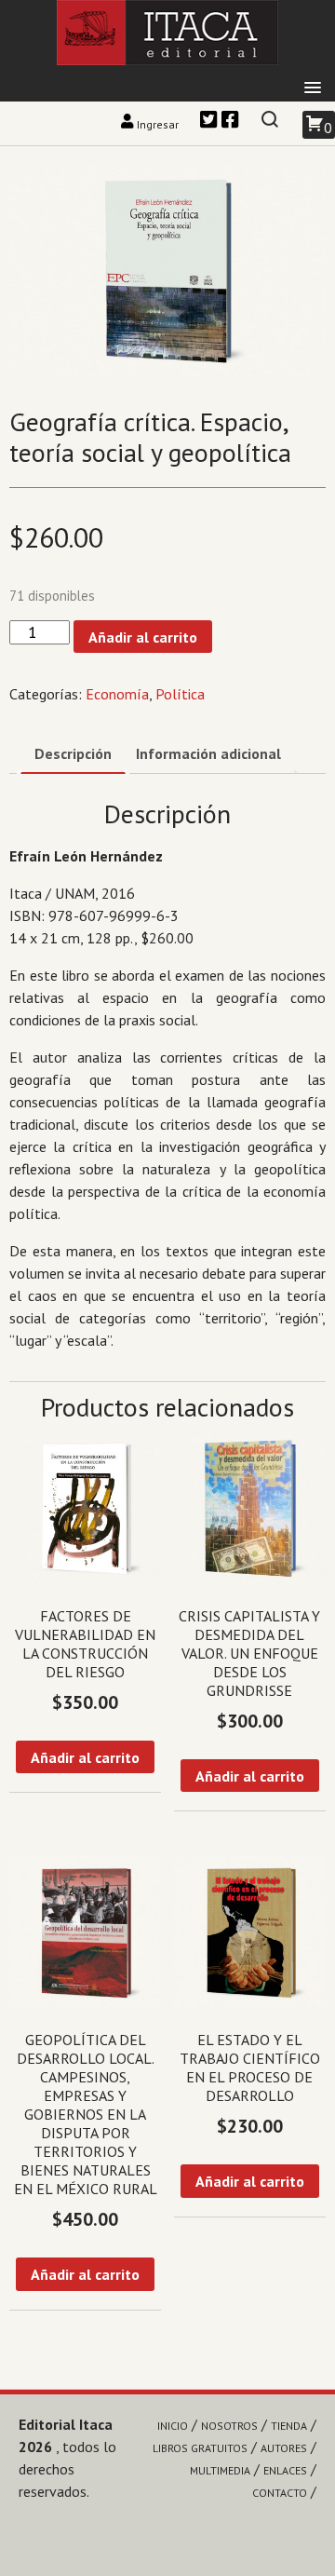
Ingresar (158, 124)
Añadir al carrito (143, 637)
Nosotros (229, 2426)
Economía (117, 694)
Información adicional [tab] (208, 753)
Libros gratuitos (200, 2448)
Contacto (280, 2493)
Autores (284, 2448)
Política (180, 694)
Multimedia (220, 2470)
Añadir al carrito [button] (85, 1757)
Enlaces (285, 2470)
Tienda (289, 2426)
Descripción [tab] (73, 753)
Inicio (173, 2426)
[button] (313, 88)
